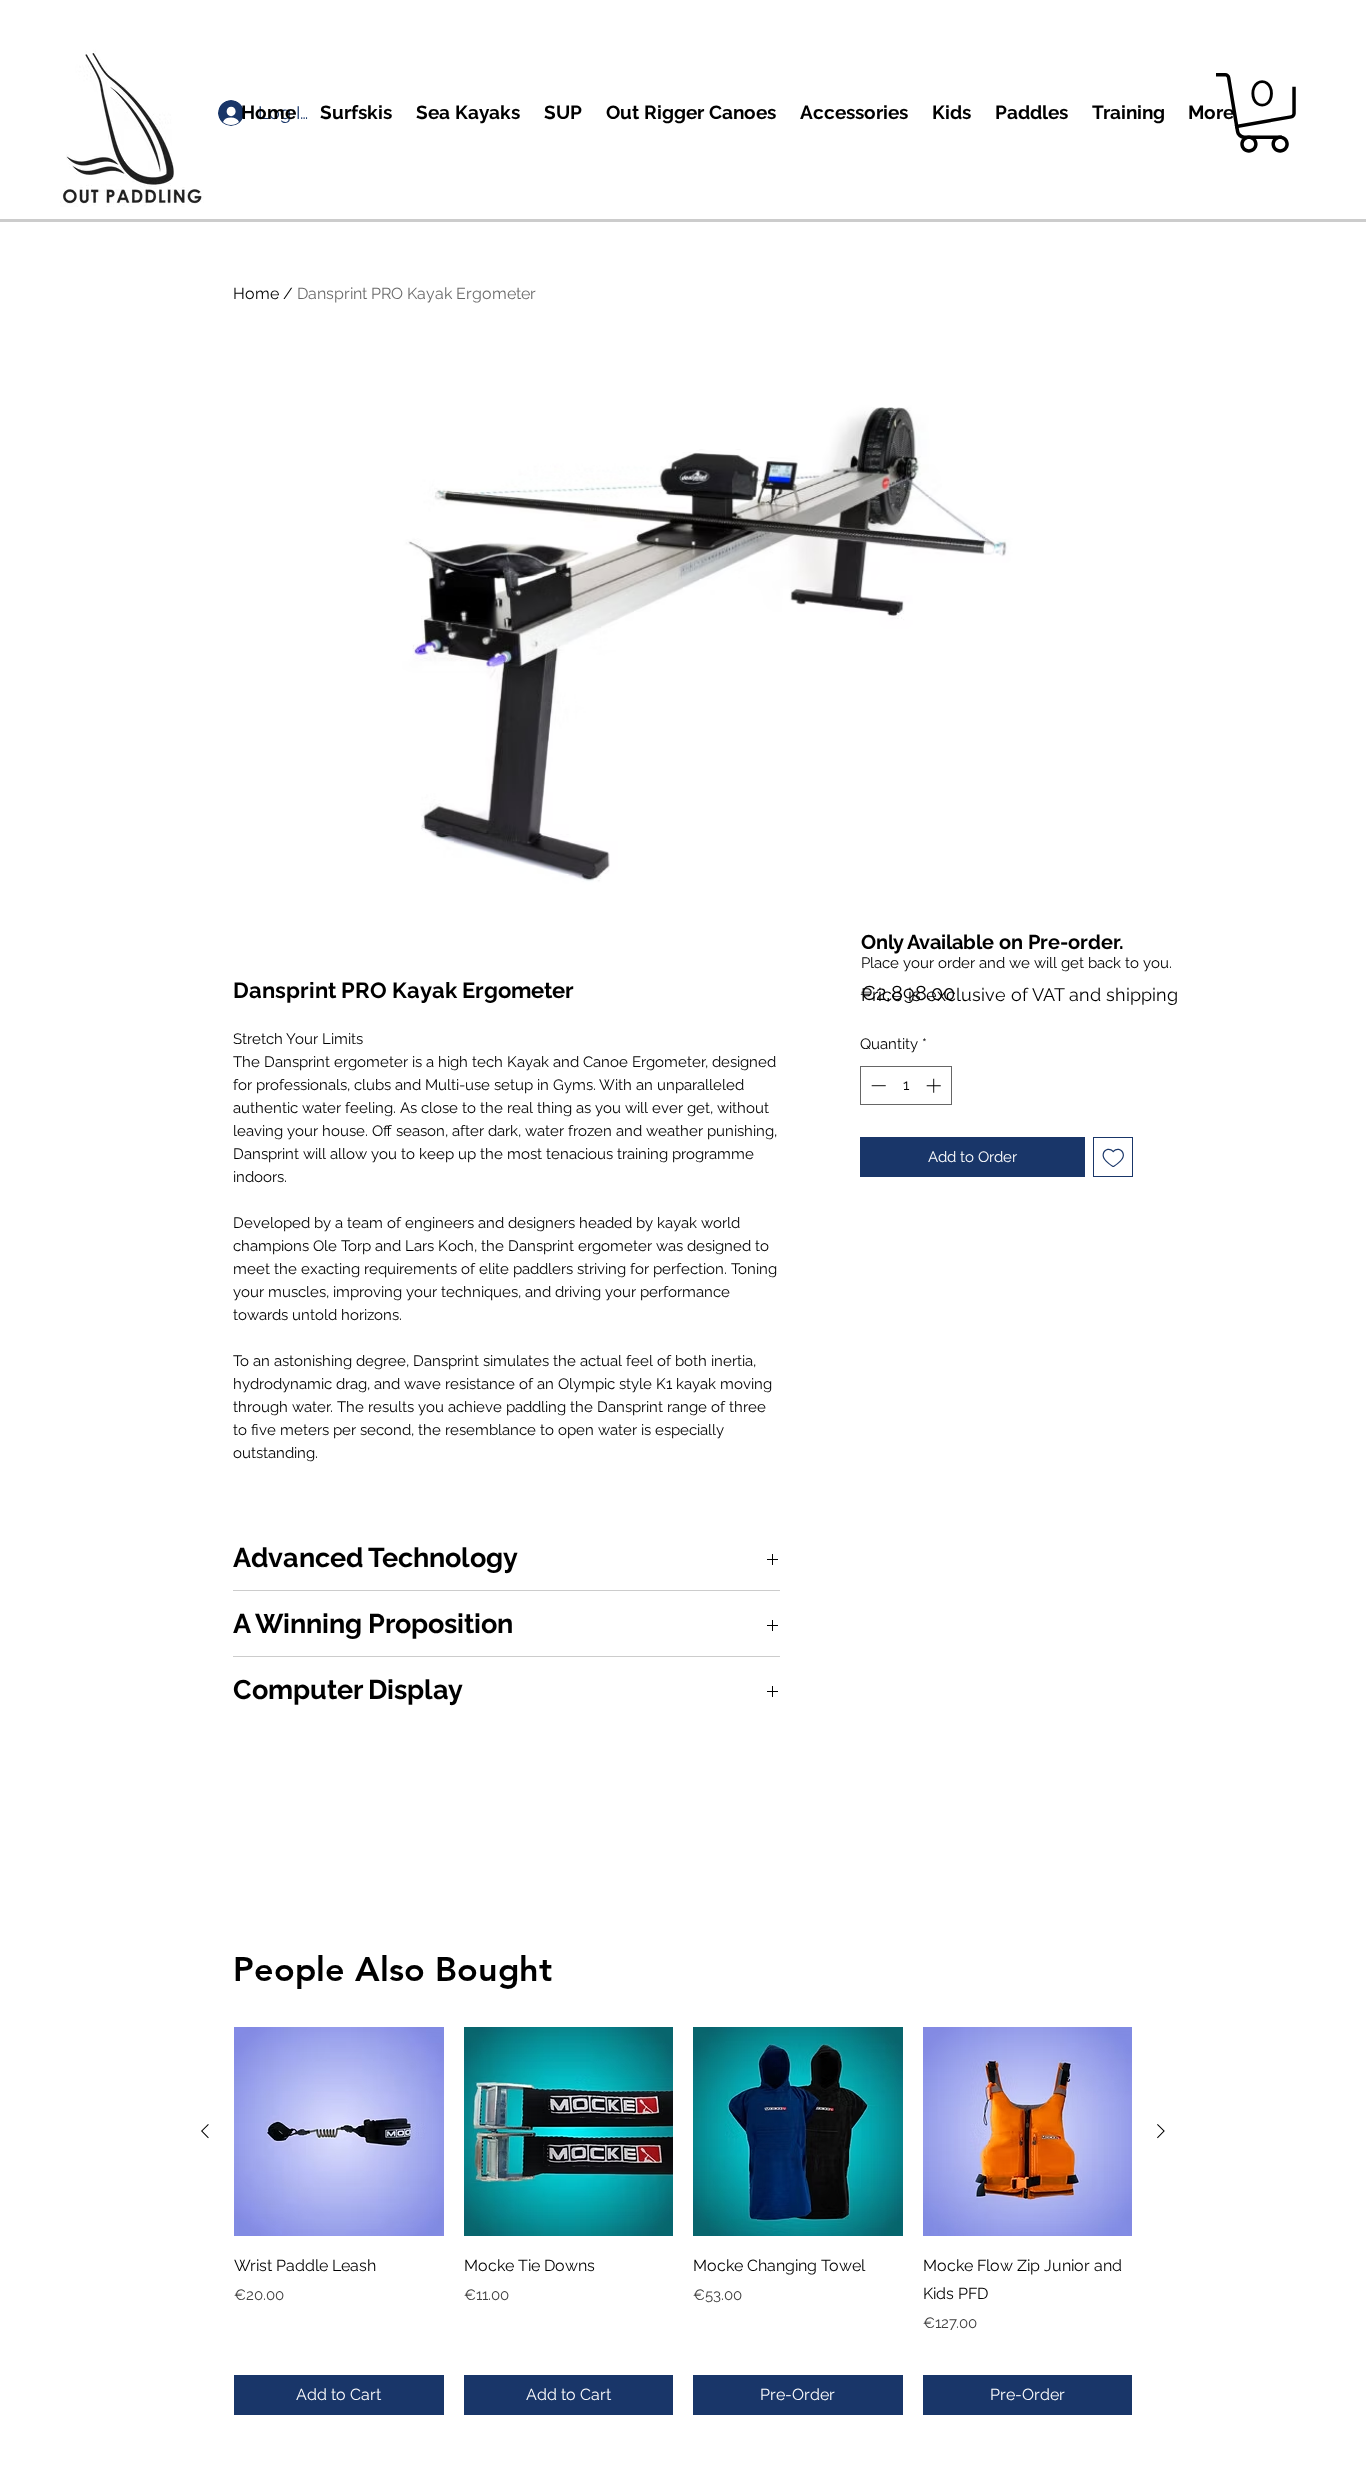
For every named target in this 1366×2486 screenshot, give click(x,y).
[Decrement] (876, 1085)
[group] (683, 2221)
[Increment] (935, 1085)
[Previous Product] (205, 2131)
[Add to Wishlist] (1113, 1157)
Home (256, 293)
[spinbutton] (905, 1085)
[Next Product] (1161, 2131)
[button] (1263, 113)
